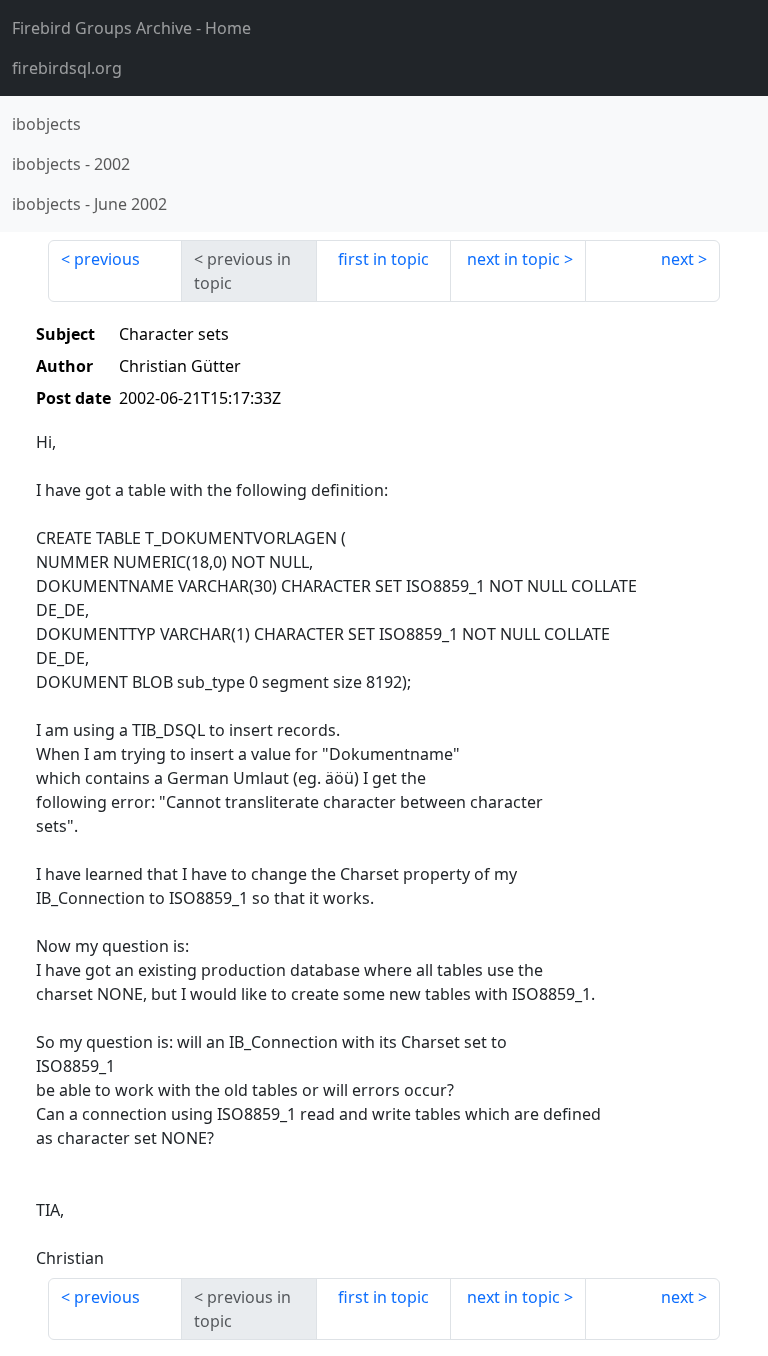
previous (107, 259)
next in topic (513, 259)
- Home (131, 28)
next (677, 259)
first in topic (383, 259)
